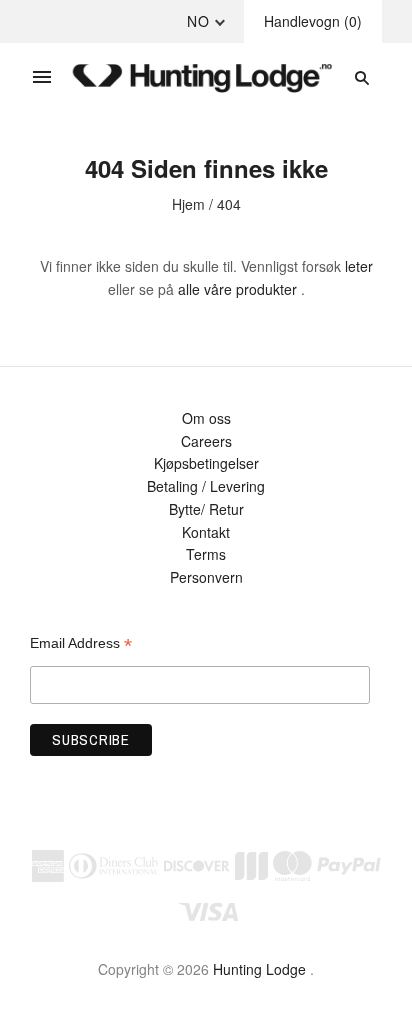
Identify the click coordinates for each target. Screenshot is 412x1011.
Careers (206, 441)
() (313, 21)
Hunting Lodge (259, 969)
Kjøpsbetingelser (206, 463)
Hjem (188, 204)
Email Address (81, 643)
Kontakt (206, 532)
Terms (206, 554)
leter (359, 266)
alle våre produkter (237, 289)
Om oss (206, 418)
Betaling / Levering (206, 486)
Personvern (206, 577)
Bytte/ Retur (206, 509)
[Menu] (42, 78)
